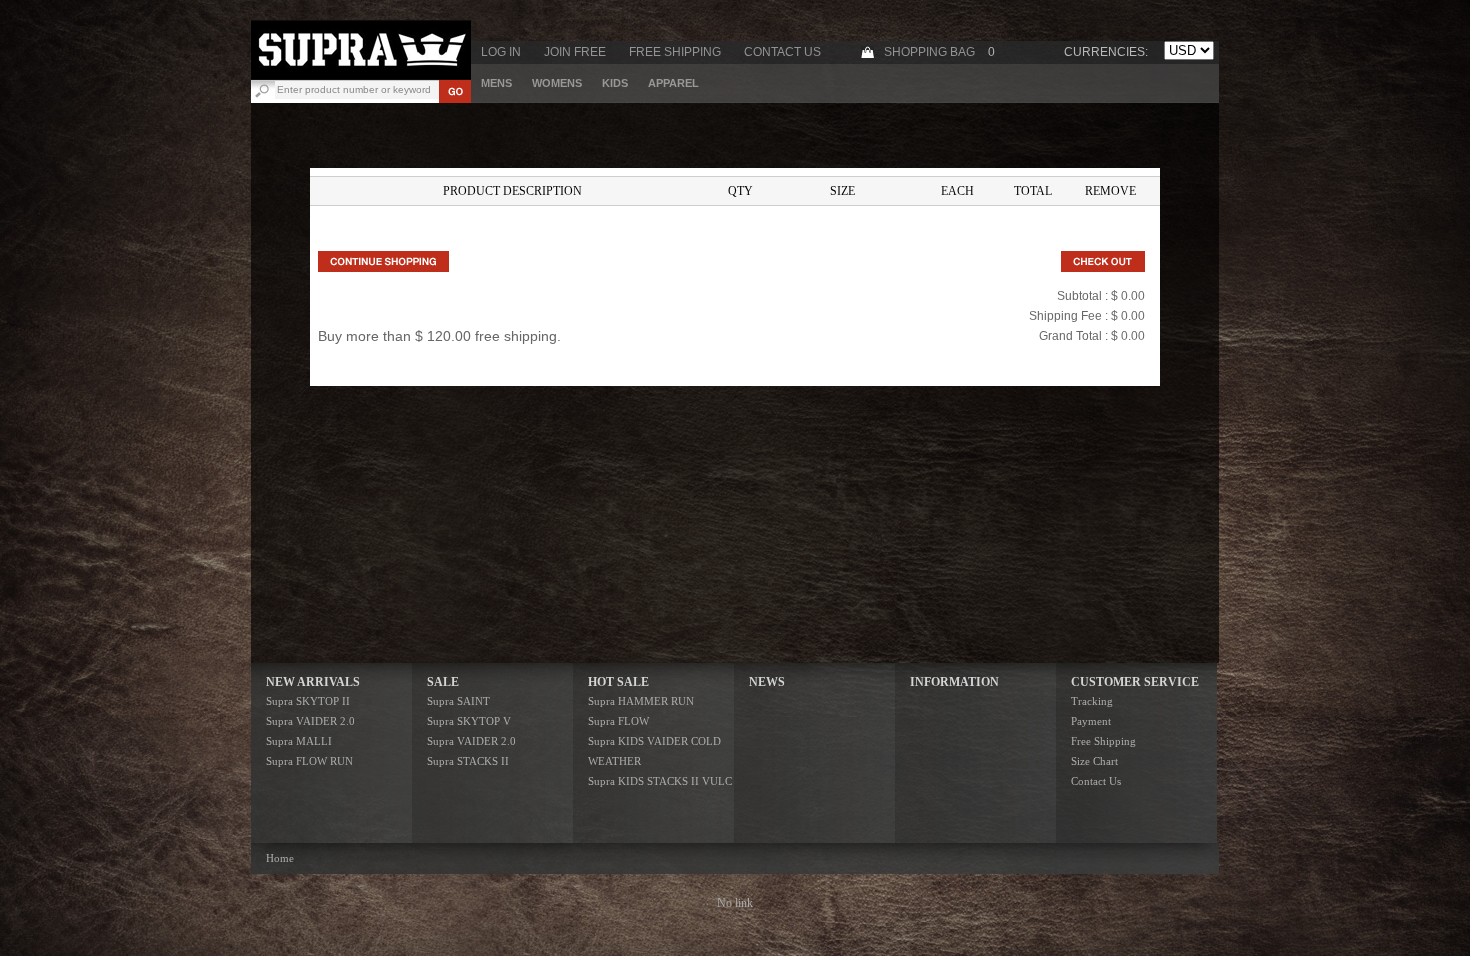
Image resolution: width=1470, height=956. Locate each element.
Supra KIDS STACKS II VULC (660, 781)
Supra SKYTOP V (469, 721)
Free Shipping (675, 52)
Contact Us (782, 52)
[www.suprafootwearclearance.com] (361, 76)
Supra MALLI (299, 741)
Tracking (1092, 701)
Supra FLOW (618, 721)
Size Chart (1094, 761)
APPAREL (673, 83)
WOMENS (557, 83)
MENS (496, 83)
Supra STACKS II (468, 761)
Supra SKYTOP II (308, 701)
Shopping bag (929, 52)
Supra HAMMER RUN (641, 701)
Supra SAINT (458, 701)
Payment (1091, 721)
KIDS (615, 83)
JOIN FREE (575, 52)
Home (280, 858)
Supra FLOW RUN (309, 761)
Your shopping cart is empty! (735, 226)
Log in (501, 52)
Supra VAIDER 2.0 (310, 721)
